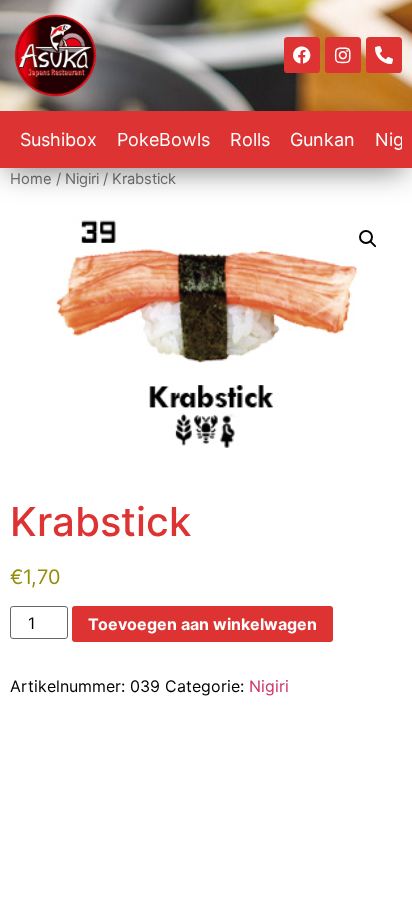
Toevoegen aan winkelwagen (202, 624)
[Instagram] (343, 55)
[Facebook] (302, 55)
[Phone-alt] (384, 55)
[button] (368, 239)
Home (31, 179)
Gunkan (322, 139)
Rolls (250, 139)
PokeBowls (163, 139)
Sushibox (58, 139)
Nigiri (82, 179)
